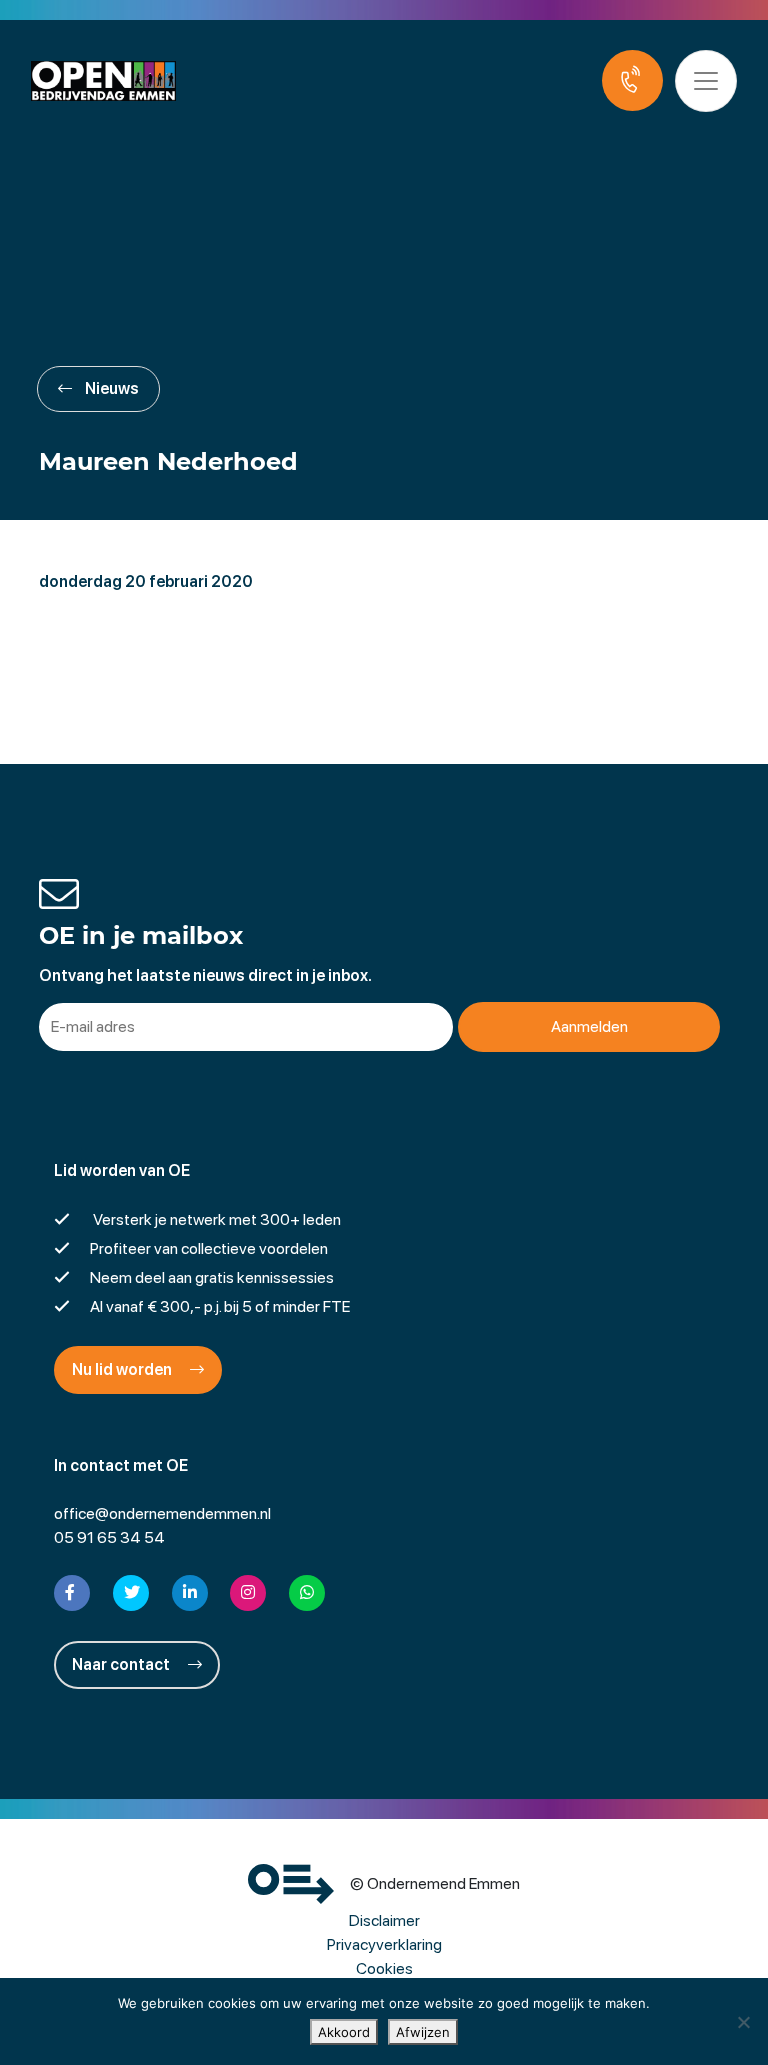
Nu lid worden (123, 1369)
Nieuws (110, 388)
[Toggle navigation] (706, 81)
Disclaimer (384, 1920)
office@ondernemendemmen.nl (162, 1513)
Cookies (384, 1968)
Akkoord (344, 2032)
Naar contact (122, 1664)
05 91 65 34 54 (109, 1537)
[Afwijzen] (743, 2022)
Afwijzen (423, 2032)
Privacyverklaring (384, 1944)
